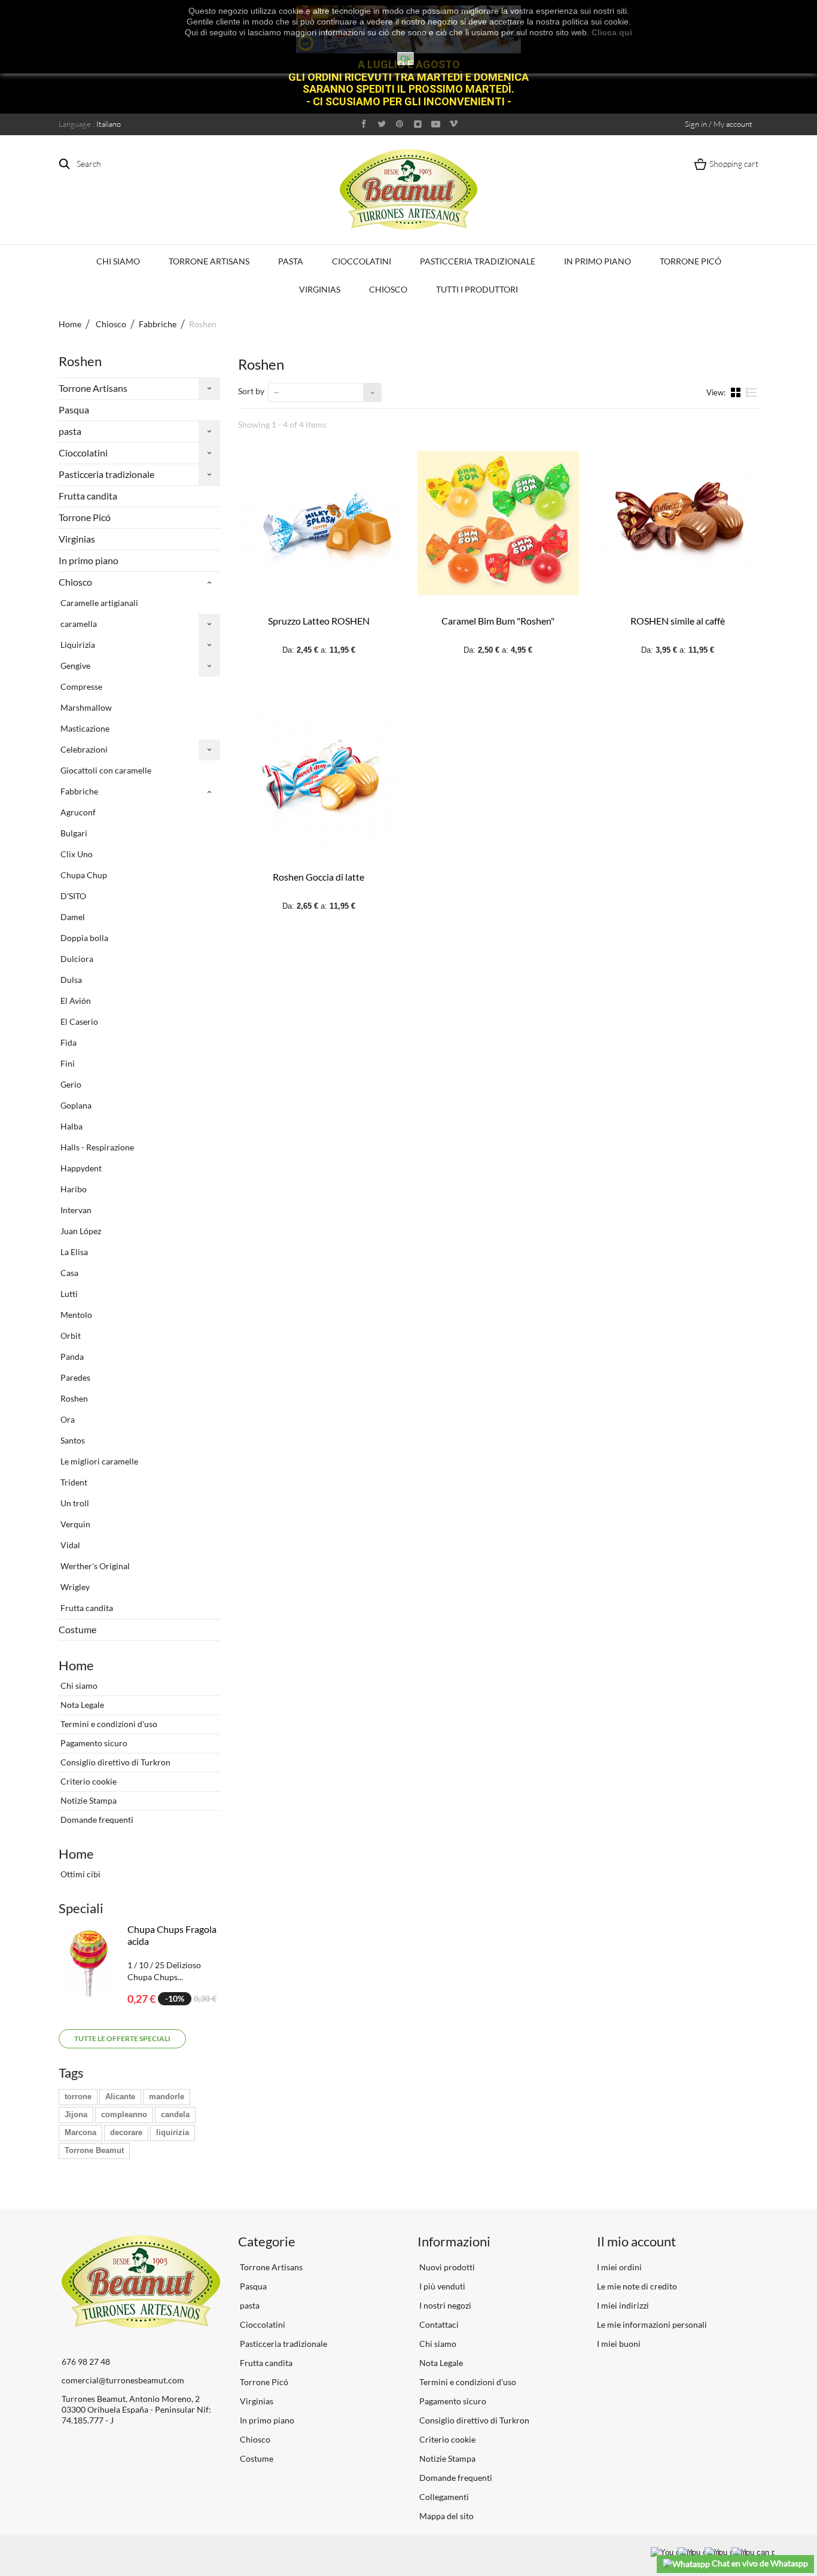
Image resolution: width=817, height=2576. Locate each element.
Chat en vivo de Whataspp (759, 2563)
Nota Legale (81, 1705)
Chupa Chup (83, 875)
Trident (73, 1482)
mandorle (167, 2097)
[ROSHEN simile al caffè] (678, 523)
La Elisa (73, 1252)
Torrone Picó (691, 261)
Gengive (74, 666)
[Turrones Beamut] (408, 189)
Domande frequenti (96, 1820)
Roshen (73, 1398)
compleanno (124, 2114)
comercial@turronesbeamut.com (123, 2380)
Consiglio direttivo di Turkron (115, 1762)
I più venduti (441, 2286)
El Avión (75, 1001)
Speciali (81, 1908)
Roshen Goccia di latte (318, 877)
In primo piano (597, 261)
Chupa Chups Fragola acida (172, 1935)
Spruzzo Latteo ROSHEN (319, 621)
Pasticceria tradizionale (478, 261)
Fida (68, 1042)
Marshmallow (85, 707)
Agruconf (77, 812)
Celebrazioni (83, 749)
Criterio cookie (88, 1781)
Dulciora (76, 959)
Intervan (75, 1210)
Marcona (80, 2132)
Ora (67, 1419)
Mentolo (75, 1315)
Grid (737, 392)
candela (175, 2114)
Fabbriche (78, 791)
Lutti (68, 1294)
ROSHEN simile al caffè (678, 621)
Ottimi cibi (80, 1874)
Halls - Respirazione (96, 1147)
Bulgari (73, 833)
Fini (67, 1063)
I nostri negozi (444, 2305)
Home (70, 324)
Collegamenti (443, 2497)
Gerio (70, 1084)
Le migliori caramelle (98, 1461)
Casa (68, 1273)
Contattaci (438, 2324)
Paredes (74, 1377)
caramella (78, 624)
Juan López (80, 1231)
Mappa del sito (446, 2516)
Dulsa (70, 980)
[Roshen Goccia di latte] (319, 780)
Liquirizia (77, 645)
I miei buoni (619, 2344)
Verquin (74, 1524)
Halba (71, 1126)
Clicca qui (612, 32)
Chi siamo (118, 261)
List (752, 397)
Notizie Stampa (88, 1800)
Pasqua (74, 409)
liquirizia (173, 2132)
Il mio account (636, 2241)
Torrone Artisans (209, 261)
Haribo (73, 1189)
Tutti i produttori (477, 289)
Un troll (74, 1503)
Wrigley (74, 1587)
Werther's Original (94, 1566)
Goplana (75, 1105)
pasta (291, 261)
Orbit (70, 1336)
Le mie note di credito (637, 2286)
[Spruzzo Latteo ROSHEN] (319, 523)
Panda (71, 1356)
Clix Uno (76, 854)
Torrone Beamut (94, 2150)
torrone (78, 2097)
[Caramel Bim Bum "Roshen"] (498, 523)
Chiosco (388, 289)
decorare (126, 2132)
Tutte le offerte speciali (122, 2038)
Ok (406, 59)
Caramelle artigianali (98, 603)
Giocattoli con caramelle (105, 770)
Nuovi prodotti (446, 2267)
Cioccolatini (362, 261)
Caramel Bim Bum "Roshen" (498, 621)
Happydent (80, 1168)
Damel (72, 917)
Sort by (251, 391)
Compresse (80, 686)
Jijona (76, 2114)
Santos (72, 1440)
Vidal (69, 1545)
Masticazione (84, 728)
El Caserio (78, 1021)
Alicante (120, 2097)
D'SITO (72, 896)
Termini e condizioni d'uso (108, 1724)
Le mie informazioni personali (652, 2324)
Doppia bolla (83, 938)
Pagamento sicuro (93, 1743)
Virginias (320, 289)
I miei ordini (619, 2267)
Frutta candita (88, 496)
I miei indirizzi (623, 2305)
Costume (77, 1629)
